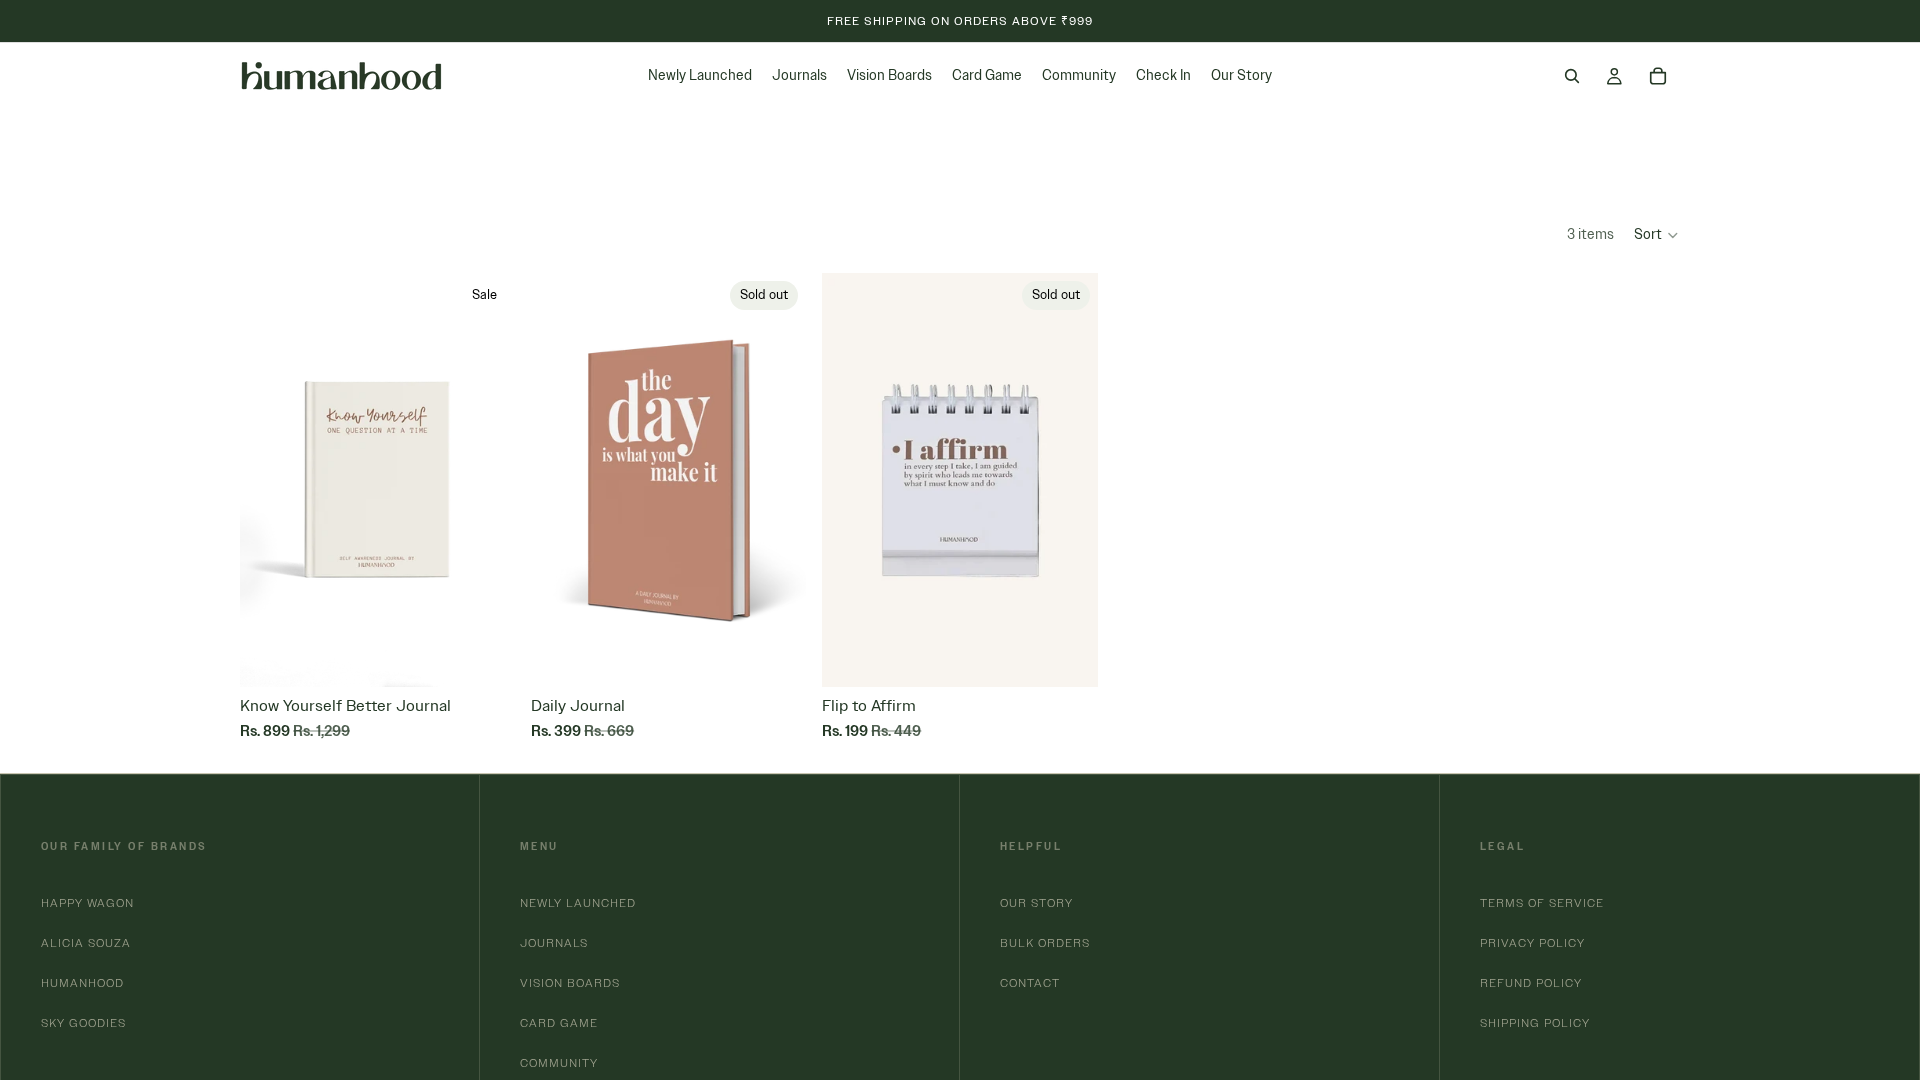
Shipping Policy (1535, 1022)
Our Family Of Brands (124, 846)
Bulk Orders (1045, 942)
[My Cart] (1658, 76)
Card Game (559, 1022)
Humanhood (82, 982)
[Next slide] (485, 480)
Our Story (1036, 902)
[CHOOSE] (500, 657)
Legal (1502, 846)
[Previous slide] (270, 480)
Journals (554, 942)
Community (559, 1062)
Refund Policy (1531, 982)
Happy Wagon (87, 902)
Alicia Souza (86, 942)
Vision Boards (570, 982)
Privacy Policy (1532, 942)
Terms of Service (1542, 902)
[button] (1657, 235)
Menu (539, 846)
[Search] (1572, 76)
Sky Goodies (83, 1022)
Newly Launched (578, 902)
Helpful (1031, 846)
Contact (1030, 982)
